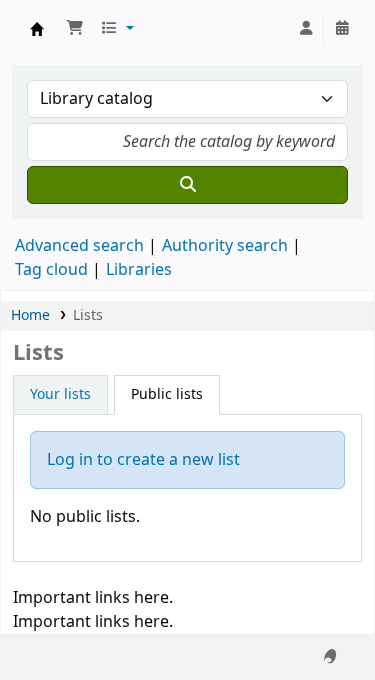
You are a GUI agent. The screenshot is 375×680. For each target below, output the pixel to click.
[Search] (187, 185)
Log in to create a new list (143, 460)
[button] (75, 29)
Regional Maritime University (37, 29)
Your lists (60, 394)
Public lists (167, 394)
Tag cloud (51, 270)
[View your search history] (342, 29)
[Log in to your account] (306, 29)
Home (30, 315)
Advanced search (79, 246)
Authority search (225, 246)
